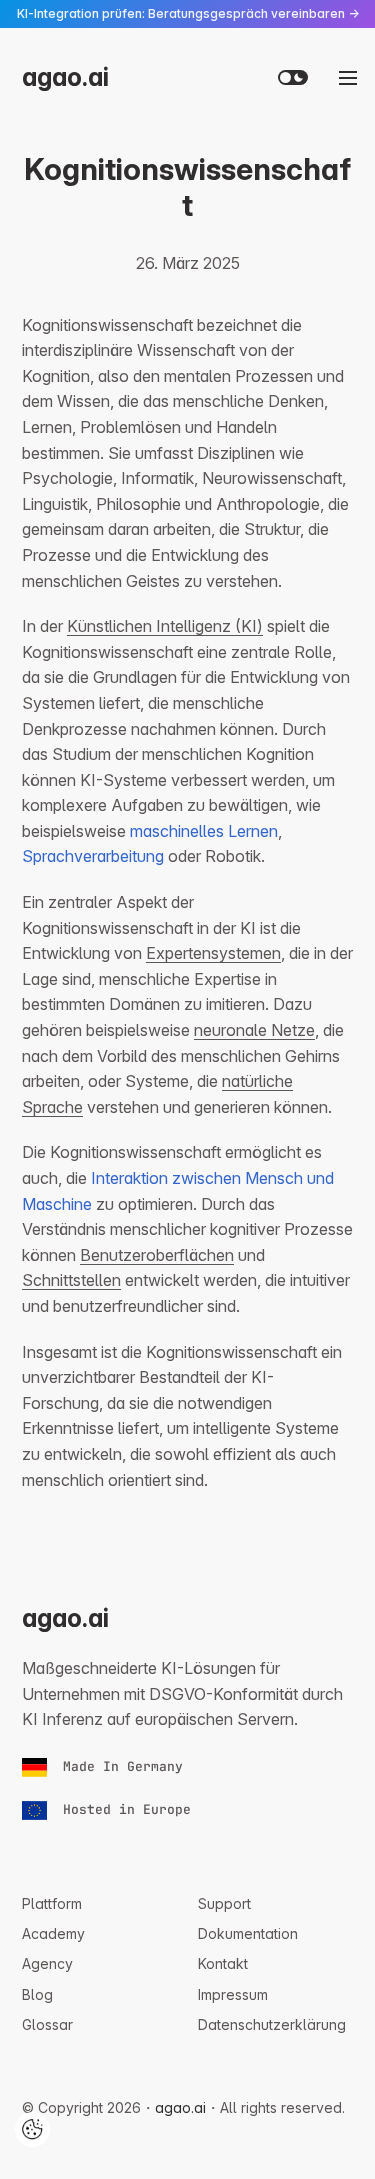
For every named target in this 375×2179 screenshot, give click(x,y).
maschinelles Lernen (204, 831)
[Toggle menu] (348, 78)
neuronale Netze (254, 1030)
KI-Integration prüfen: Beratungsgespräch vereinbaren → (188, 13)
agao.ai (65, 77)
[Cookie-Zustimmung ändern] (32, 2129)
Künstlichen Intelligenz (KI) (165, 626)
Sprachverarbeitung (93, 856)
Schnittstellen (71, 1280)
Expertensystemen (213, 953)
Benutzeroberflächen (157, 1255)
